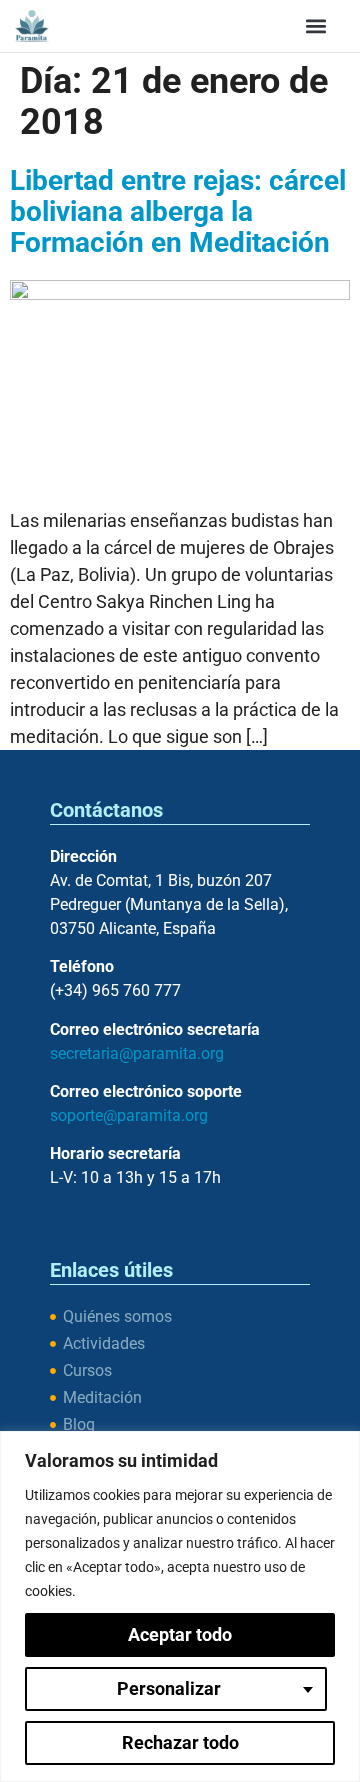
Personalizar (169, 1688)
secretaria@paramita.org (137, 1053)
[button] (315, 25)
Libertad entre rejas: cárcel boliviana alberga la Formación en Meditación (178, 212)
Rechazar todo (180, 1742)
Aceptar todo (180, 1634)
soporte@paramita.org (129, 1115)
